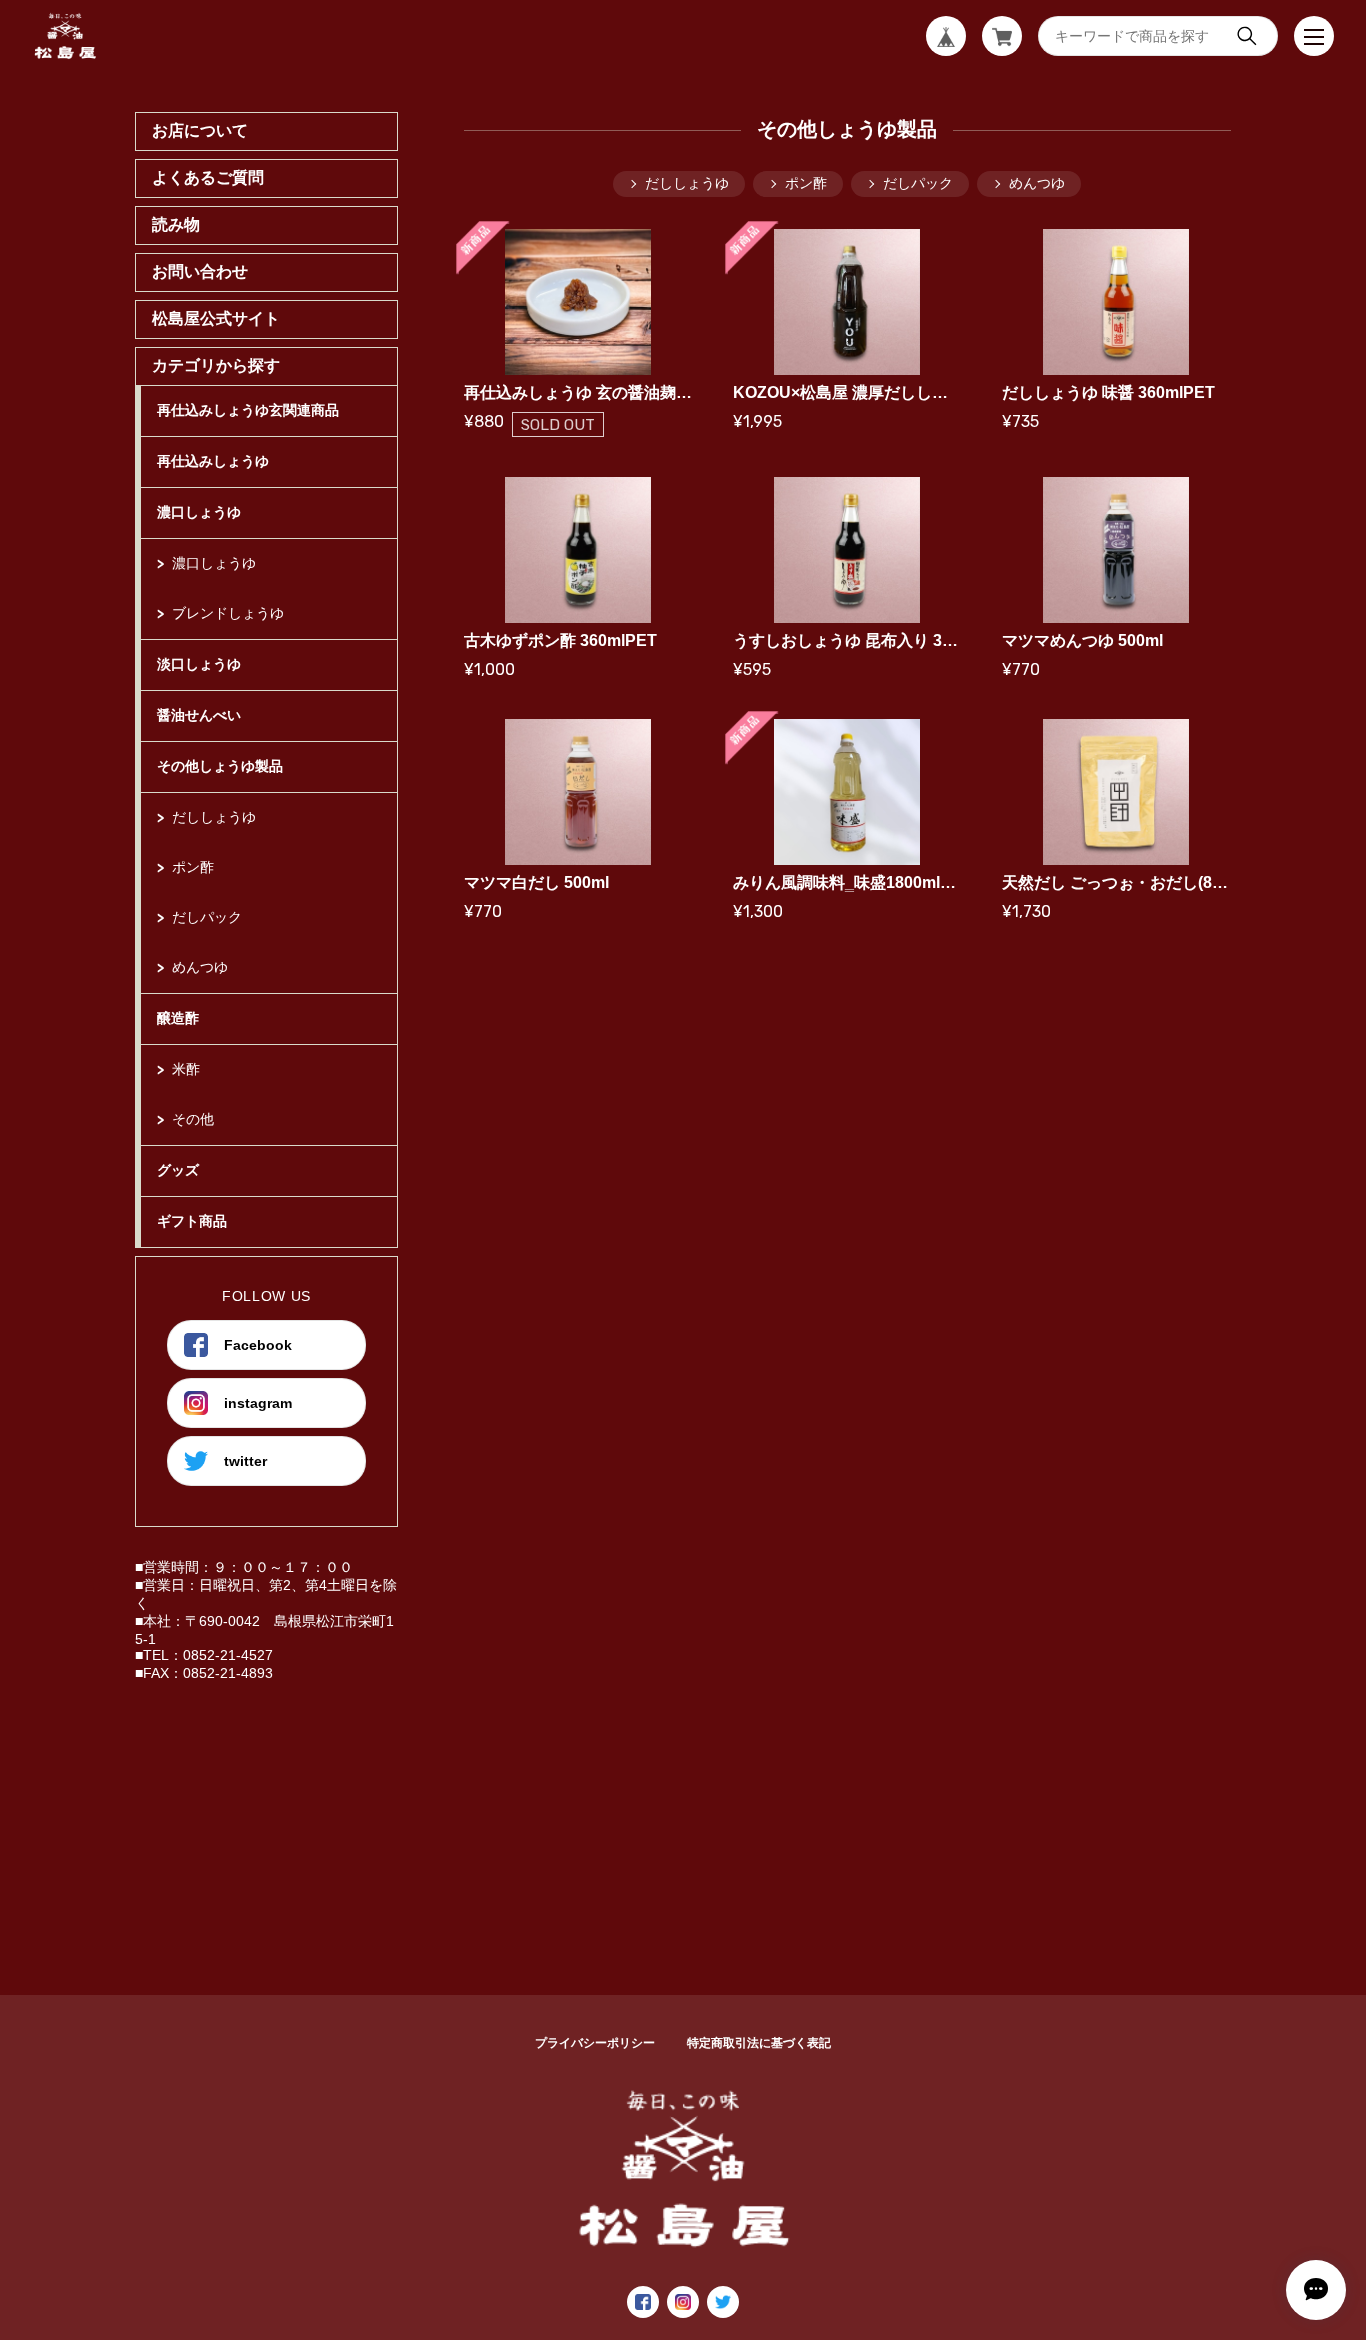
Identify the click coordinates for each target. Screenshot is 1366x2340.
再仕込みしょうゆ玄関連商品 (248, 410)
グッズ (178, 1170)
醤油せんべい (199, 715)
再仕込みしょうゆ (213, 461)
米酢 (186, 1069)
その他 (193, 1119)
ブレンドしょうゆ (228, 613)
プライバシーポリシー (595, 2043)
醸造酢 (178, 1018)
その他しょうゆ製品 (220, 766)
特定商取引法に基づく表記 (759, 2043)
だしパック (207, 917)
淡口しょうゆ (199, 664)
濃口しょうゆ (199, 512)
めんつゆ (200, 967)
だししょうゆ (214, 817)
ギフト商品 (192, 1221)
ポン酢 (193, 867)
